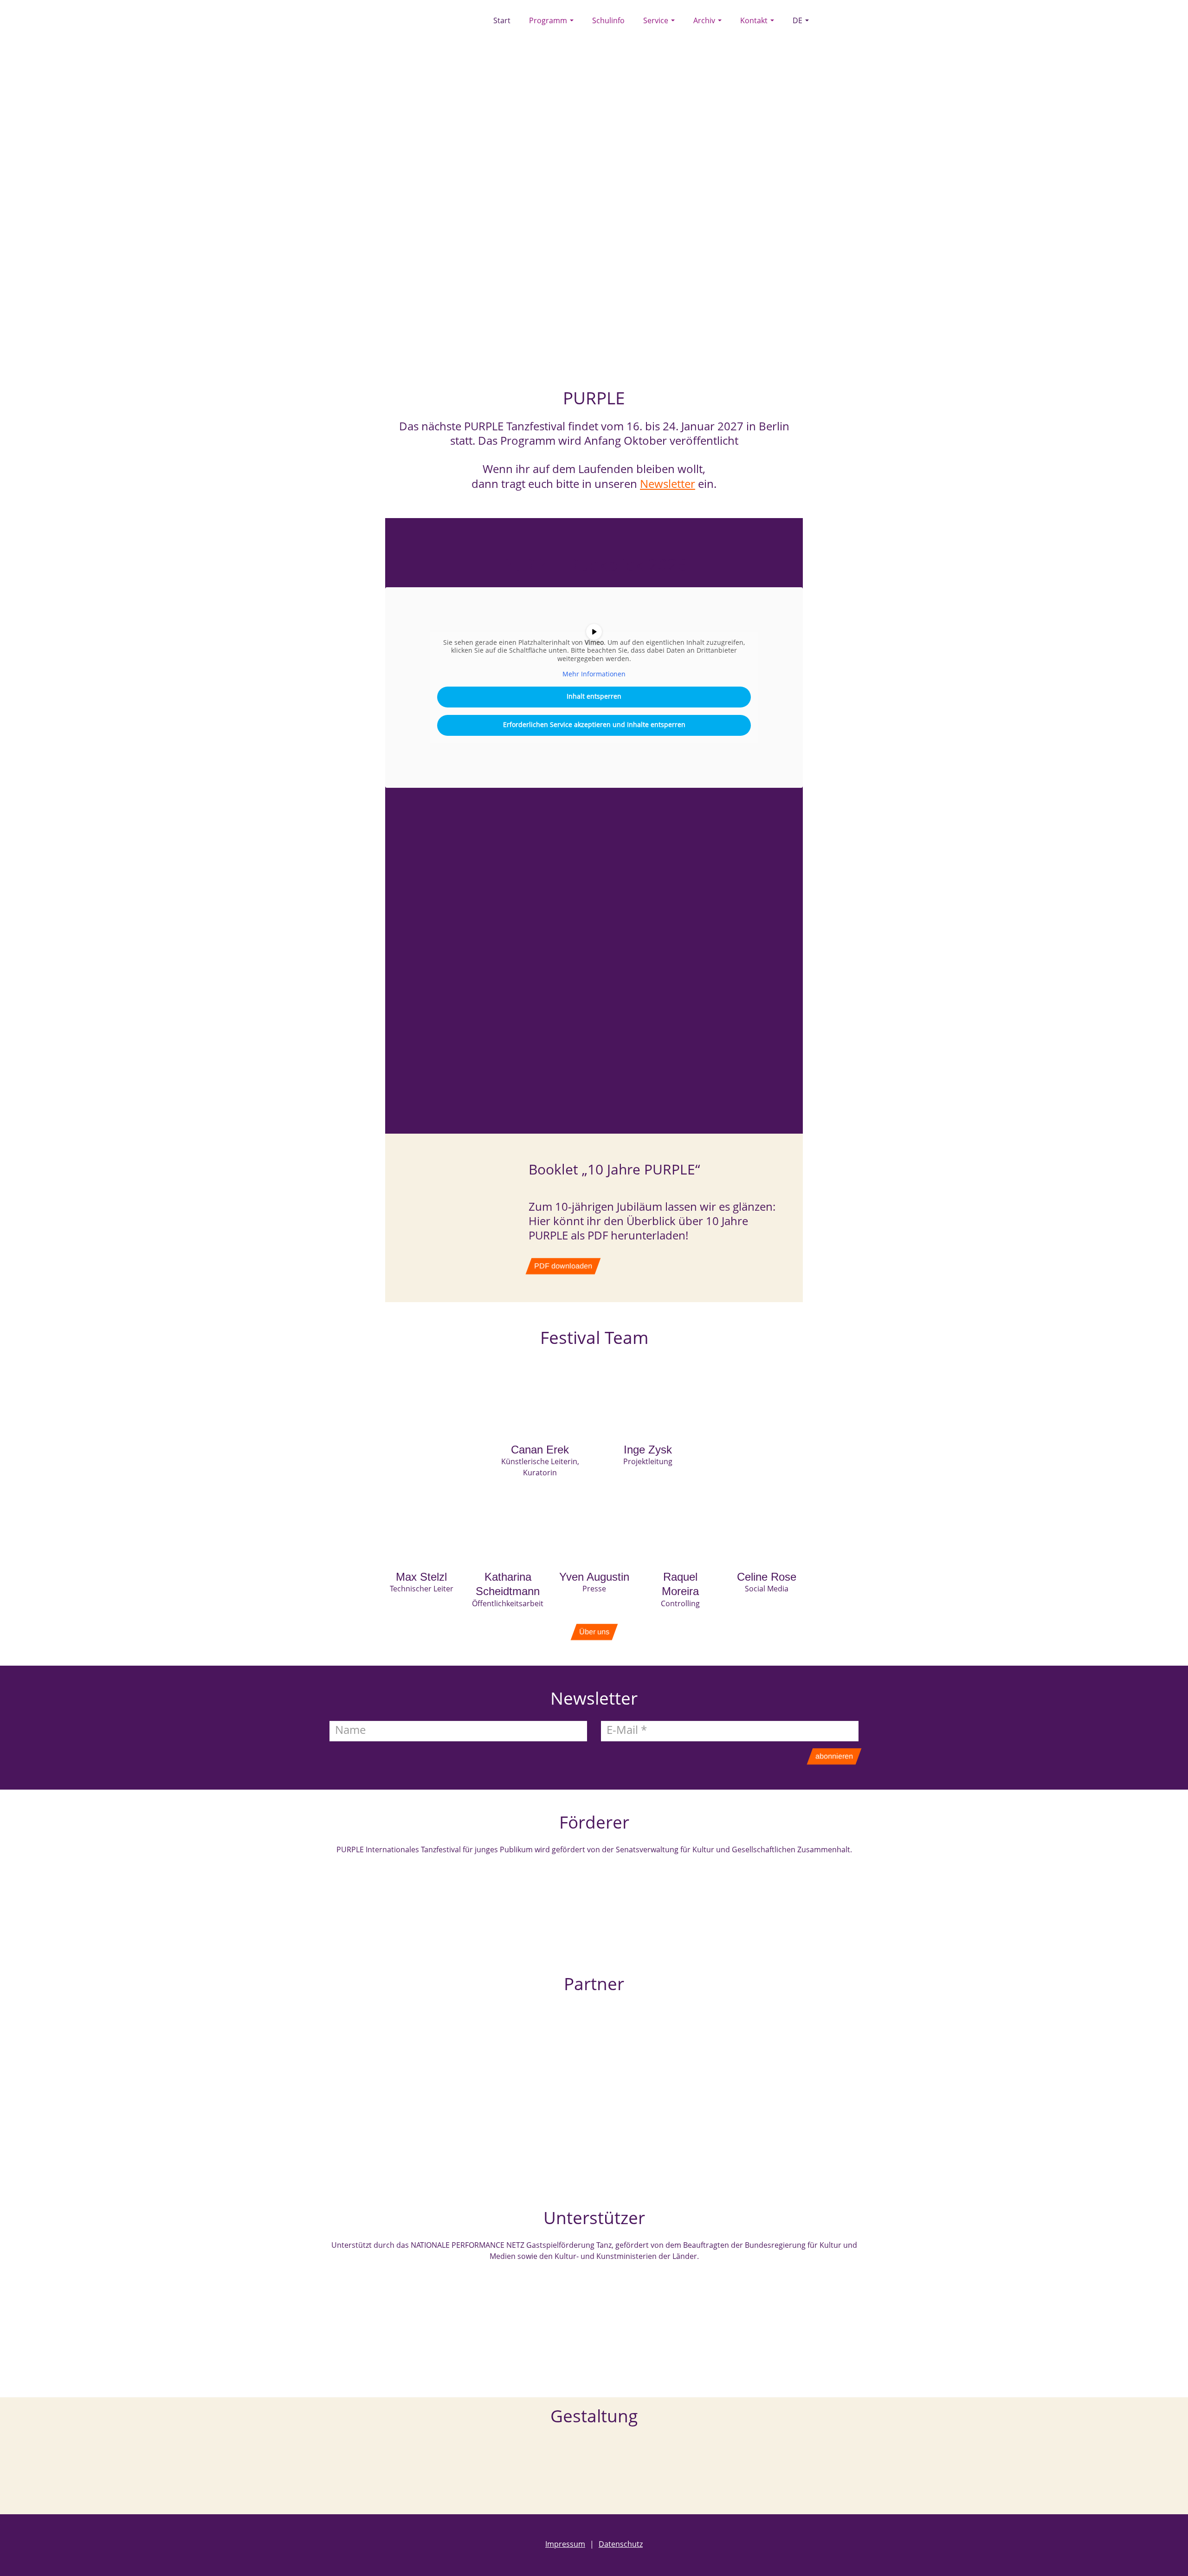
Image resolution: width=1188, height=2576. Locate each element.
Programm (549, 21)
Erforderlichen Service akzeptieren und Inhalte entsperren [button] (594, 725)
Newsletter (668, 485)
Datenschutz (616, 2545)
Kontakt (755, 21)
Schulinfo (608, 21)
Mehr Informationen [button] (594, 675)
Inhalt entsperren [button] (594, 697)
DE (798, 21)
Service (657, 21)
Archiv (705, 21)
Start (502, 21)
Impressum (565, 2545)
